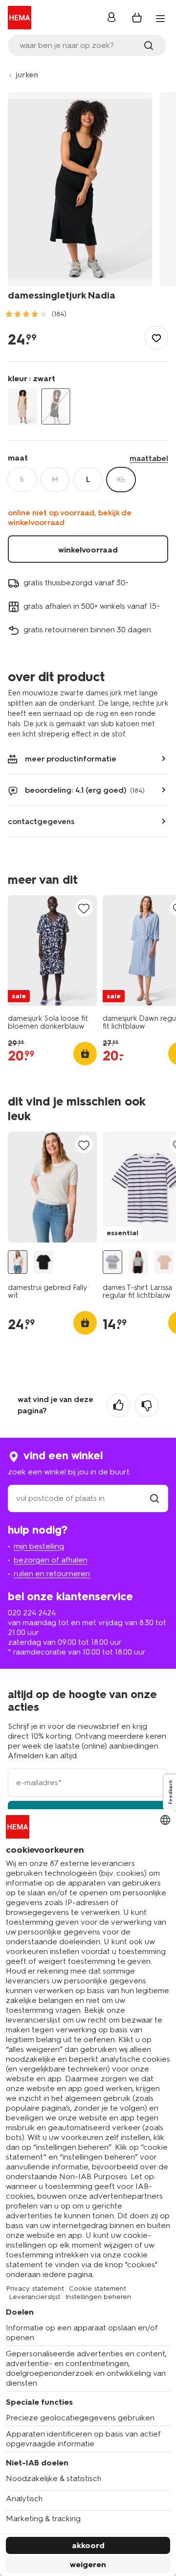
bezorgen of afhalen (51, 1560)
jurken (27, 75)
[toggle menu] (160, 19)
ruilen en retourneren (52, 1574)
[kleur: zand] (22, 406)
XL (121, 479)
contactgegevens (41, 821)
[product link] (52, 951)
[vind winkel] (154, 1498)
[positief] (118, 1405)
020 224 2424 (32, 1613)
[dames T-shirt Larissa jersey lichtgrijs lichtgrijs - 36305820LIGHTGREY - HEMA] (138, 1262)
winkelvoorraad (88, 550)
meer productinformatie (71, 759)
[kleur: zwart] (56, 406)
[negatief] (147, 1405)
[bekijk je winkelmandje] (137, 18)
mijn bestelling (39, 1546)
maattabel (149, 458)
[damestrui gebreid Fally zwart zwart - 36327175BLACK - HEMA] (44, 1262)
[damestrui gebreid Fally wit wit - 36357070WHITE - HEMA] (18, 1262)
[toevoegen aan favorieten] (156, 338)
